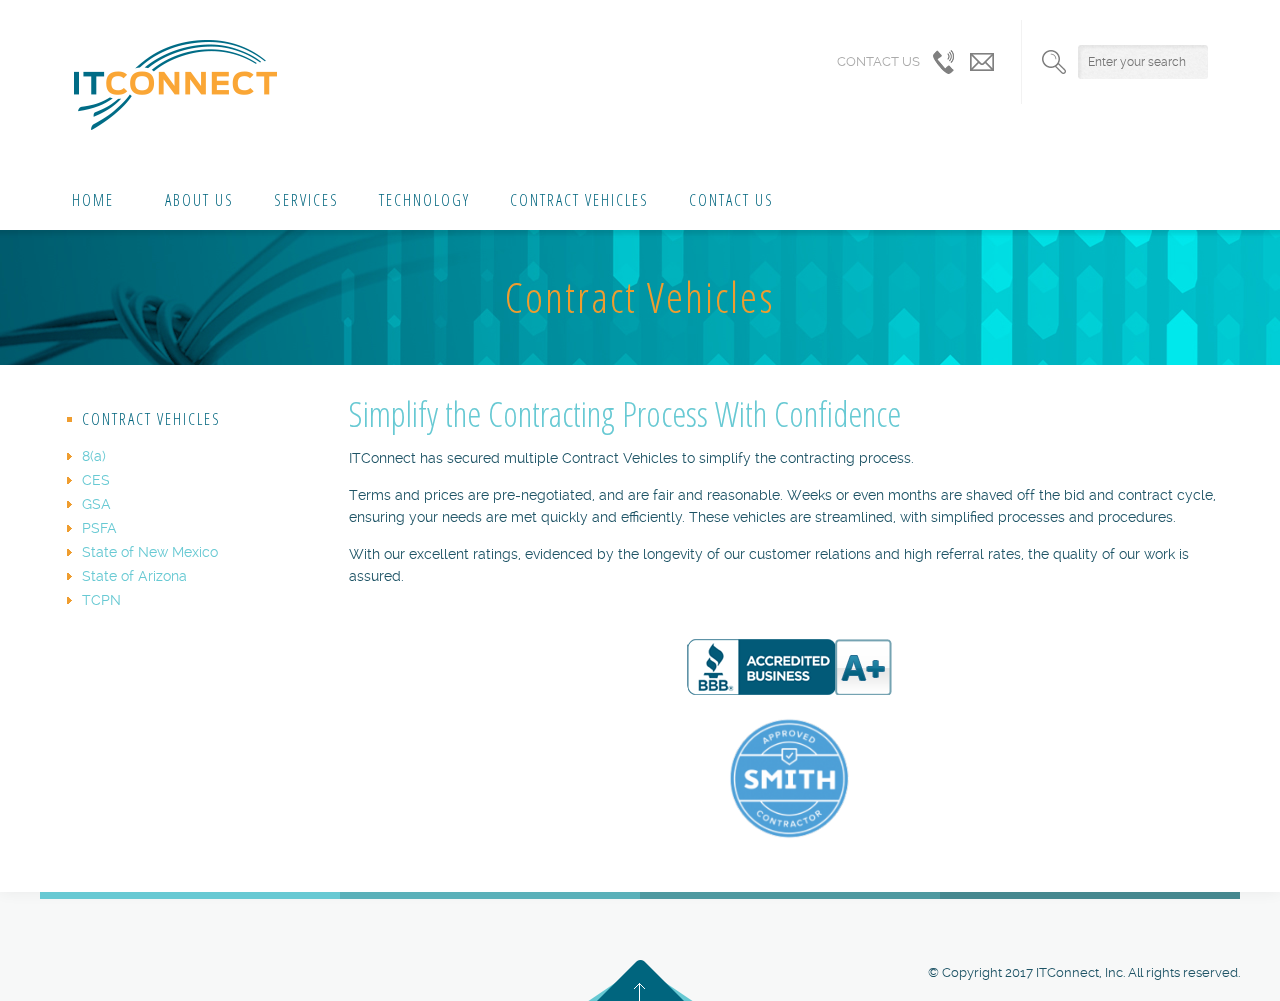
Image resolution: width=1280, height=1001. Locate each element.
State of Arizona (134, 576)
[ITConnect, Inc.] (175, 85)
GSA (96, 504)
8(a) (94, 456)
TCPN (101, 600)
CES (96, 480)
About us (194, 200)
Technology (424, 200)
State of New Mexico (150, 552)
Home (93, 200)
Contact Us (731, 200)
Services (306, 200)
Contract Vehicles (579, 200)
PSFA (99, 528)
